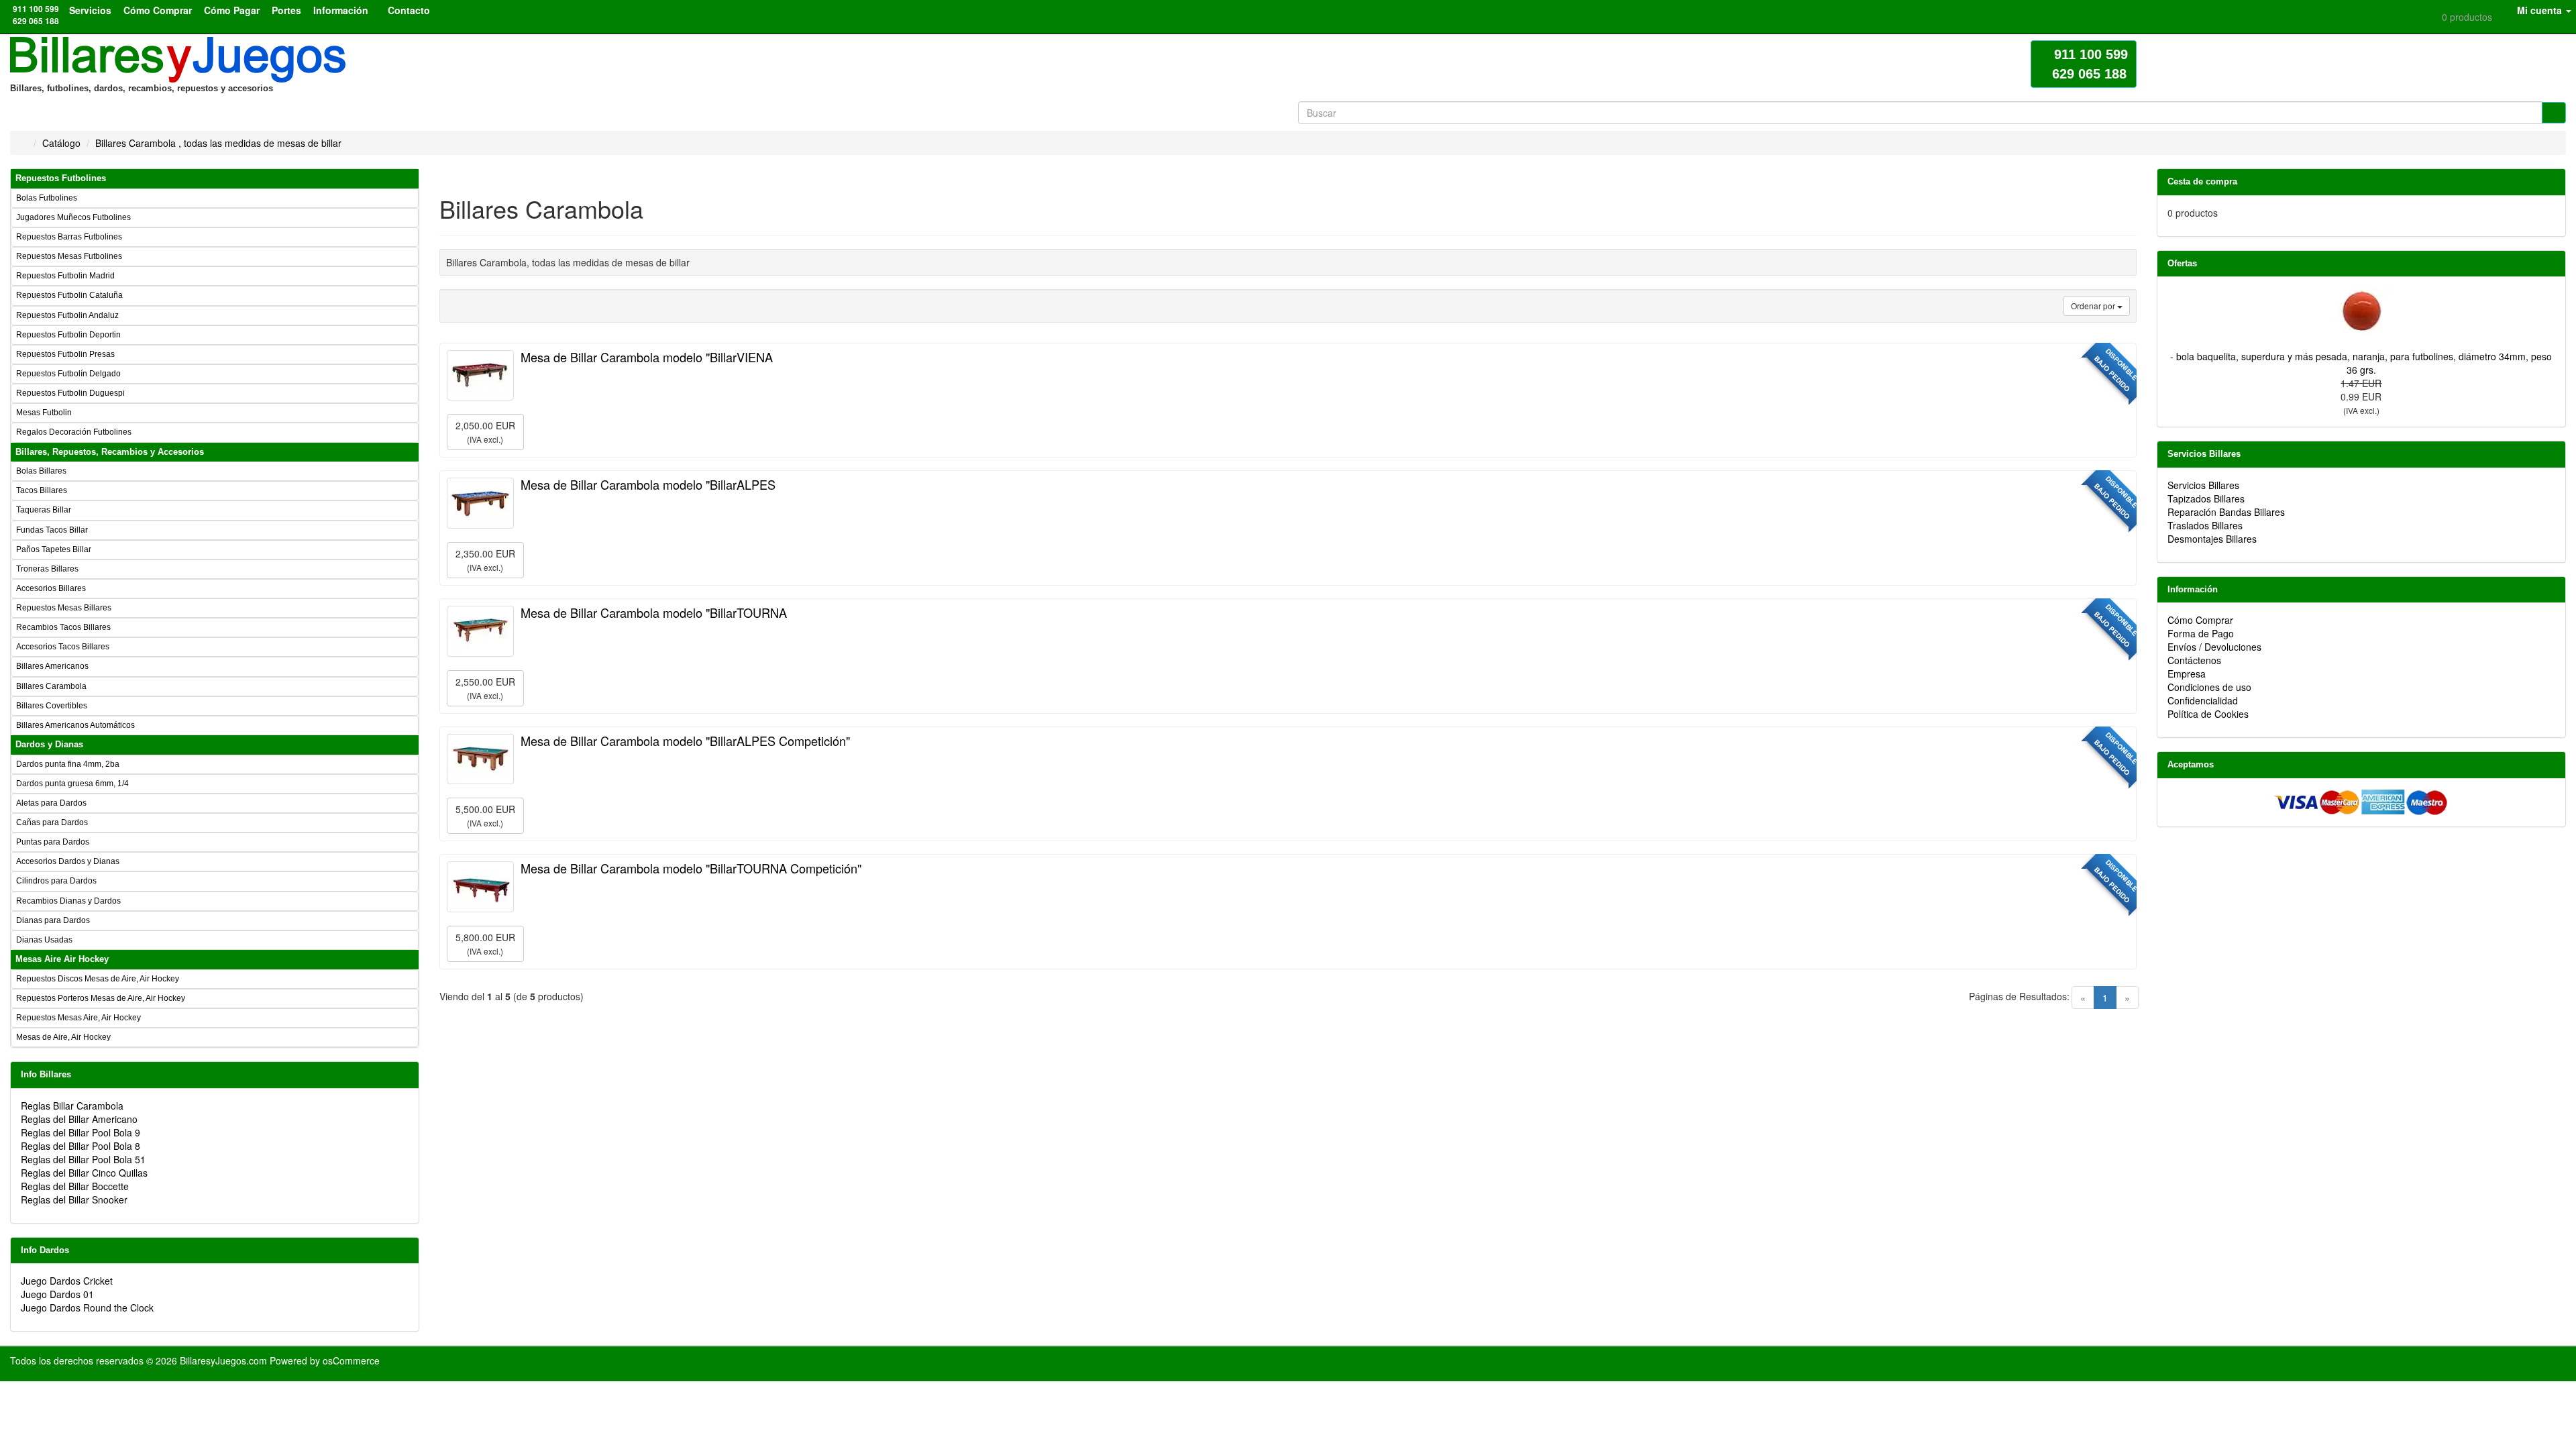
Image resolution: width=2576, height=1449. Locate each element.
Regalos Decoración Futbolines (74, 432)
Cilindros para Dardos (56, 881)
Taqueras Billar (44, 510)
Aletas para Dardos (51, 803)
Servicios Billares (2204, 454)
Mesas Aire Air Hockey (62, 959)
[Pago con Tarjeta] (2361, 801)
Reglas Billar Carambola (72, 1106)
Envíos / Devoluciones (2214, 647)
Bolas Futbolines (47, 198)
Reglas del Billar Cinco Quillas (84, 1173)
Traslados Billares (2205, 525)
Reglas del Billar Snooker (74, 1199)
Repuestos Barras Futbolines (69, 237)
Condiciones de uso (2209, 687)
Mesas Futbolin (44, 413)
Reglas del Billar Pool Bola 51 (83, 1159)
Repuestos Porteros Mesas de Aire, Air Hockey (101, 998)
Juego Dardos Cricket (67, 1281)
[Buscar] (2554, 113)
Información (2193, 589)
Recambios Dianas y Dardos (68, 901)
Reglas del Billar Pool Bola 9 (80, 1132)
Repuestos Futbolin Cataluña (69, 295)
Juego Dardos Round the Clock (87, 1307)
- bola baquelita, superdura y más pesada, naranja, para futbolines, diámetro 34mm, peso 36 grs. (2361, 363)
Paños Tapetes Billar (54, 549)
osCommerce (351, 1360)
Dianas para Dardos (53, 920)
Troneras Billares (47, 569)
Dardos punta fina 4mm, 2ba (68, 764)
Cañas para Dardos (52, 822)
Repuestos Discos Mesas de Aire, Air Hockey (98, 979)
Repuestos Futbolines (61, 178)
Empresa (2187, 674)
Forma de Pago (2201, 633)
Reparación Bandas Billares (2226, 512)
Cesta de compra (2202, 181)
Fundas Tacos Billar (52, 530)
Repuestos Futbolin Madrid (65, 276)
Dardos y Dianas (49, 744)
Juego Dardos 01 (57, 1294)
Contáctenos (2194, 660)
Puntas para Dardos (53, 842)
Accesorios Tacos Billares (63, 647)
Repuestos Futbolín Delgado (68, 374)
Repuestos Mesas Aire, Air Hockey (78, 1018)
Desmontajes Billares (2212, 539)
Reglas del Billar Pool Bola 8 (80, 1146)
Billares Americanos (52, 666)
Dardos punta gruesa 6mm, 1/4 (72, 784)
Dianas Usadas (44, 940)
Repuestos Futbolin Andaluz (67, 315)
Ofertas (2182, 263)
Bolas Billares (41, 471)
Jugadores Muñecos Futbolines (73, 217)
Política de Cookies (2208, 714)
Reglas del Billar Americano (79, 1119)
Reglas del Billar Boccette (75, 1186)
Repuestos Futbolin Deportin (68, 335)
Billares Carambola (51, 686)
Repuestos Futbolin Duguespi (70, 393)
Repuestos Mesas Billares (64, 608)
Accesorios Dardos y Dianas (68, 861)
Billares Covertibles (52, 706)
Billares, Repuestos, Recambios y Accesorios (110, 452)
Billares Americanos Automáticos (75, 725)
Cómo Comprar (2200, 620)
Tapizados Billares (2206, 498)
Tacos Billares (42, 490)
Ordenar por (2094, 306)
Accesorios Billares (51, 588)
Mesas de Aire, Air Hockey (63, 1037)
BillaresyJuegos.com (223, 1360)
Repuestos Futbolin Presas (65, 354)
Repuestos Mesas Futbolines (69, 256)
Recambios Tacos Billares (63, 627)
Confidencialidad (2203, 700)
